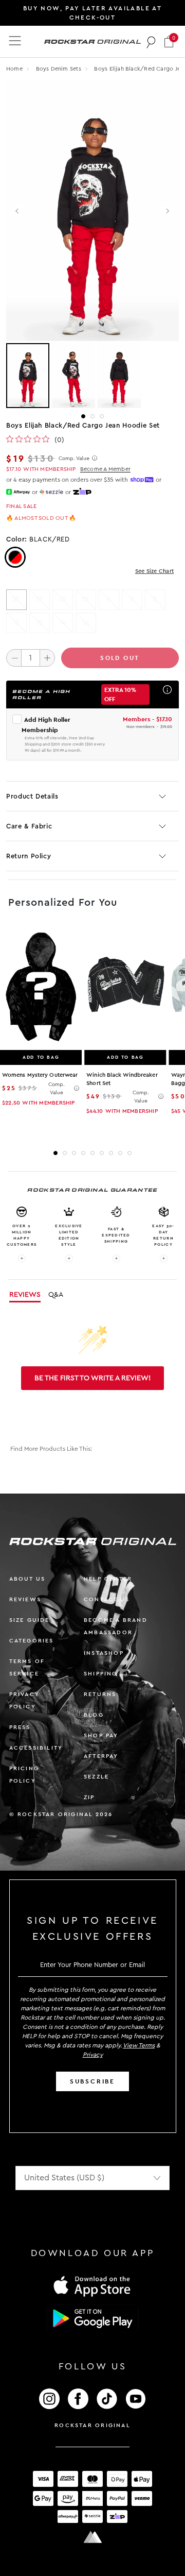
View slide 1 (83, 416)
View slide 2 (92, 416)
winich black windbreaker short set (122, 1079)
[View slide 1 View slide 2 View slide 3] (92, 376)
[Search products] (151, 42)
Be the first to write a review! (92, 1378)
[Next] (167, 211)
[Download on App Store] (92, 2286)
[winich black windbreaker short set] (125, 987)
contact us (107, 1599)
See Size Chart (154, 571)
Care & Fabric (29, 826)
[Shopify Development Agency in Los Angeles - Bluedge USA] (92, 2537)
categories (32, 1641)
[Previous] (18, 211)
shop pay (101, 1735)
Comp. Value (74, 459)
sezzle (96, 1777)
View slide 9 (129, 1153)
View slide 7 (111, 1153)
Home (14, 69)
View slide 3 (102, 416)
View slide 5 (92, 1153)
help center (108, 1579)
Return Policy (29, 856)
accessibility (36, 1748)
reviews (25, 1599)
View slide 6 (102, 1153)
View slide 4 (83, 1153)
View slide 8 (120, 1153)
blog (94, 1715)
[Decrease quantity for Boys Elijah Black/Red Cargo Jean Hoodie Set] (14, 658)
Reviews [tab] (25, 1295)
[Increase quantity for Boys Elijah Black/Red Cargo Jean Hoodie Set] (47, 658)
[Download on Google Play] (92, 2318)
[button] (169, 41)
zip (89, 1797)
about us (27, 1579)
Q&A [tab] (56, 1295)
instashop (104, 1653)
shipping (101, 1674)
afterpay (101, 1756)
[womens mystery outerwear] (41, 987)
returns (100, 1694)
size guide (30, 1620)
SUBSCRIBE (92, 2081)
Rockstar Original (92, 2425)
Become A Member (105, 469)
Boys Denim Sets (60, 69)
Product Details (32, 796)
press (20, 1727)
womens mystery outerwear (40, 1075)
